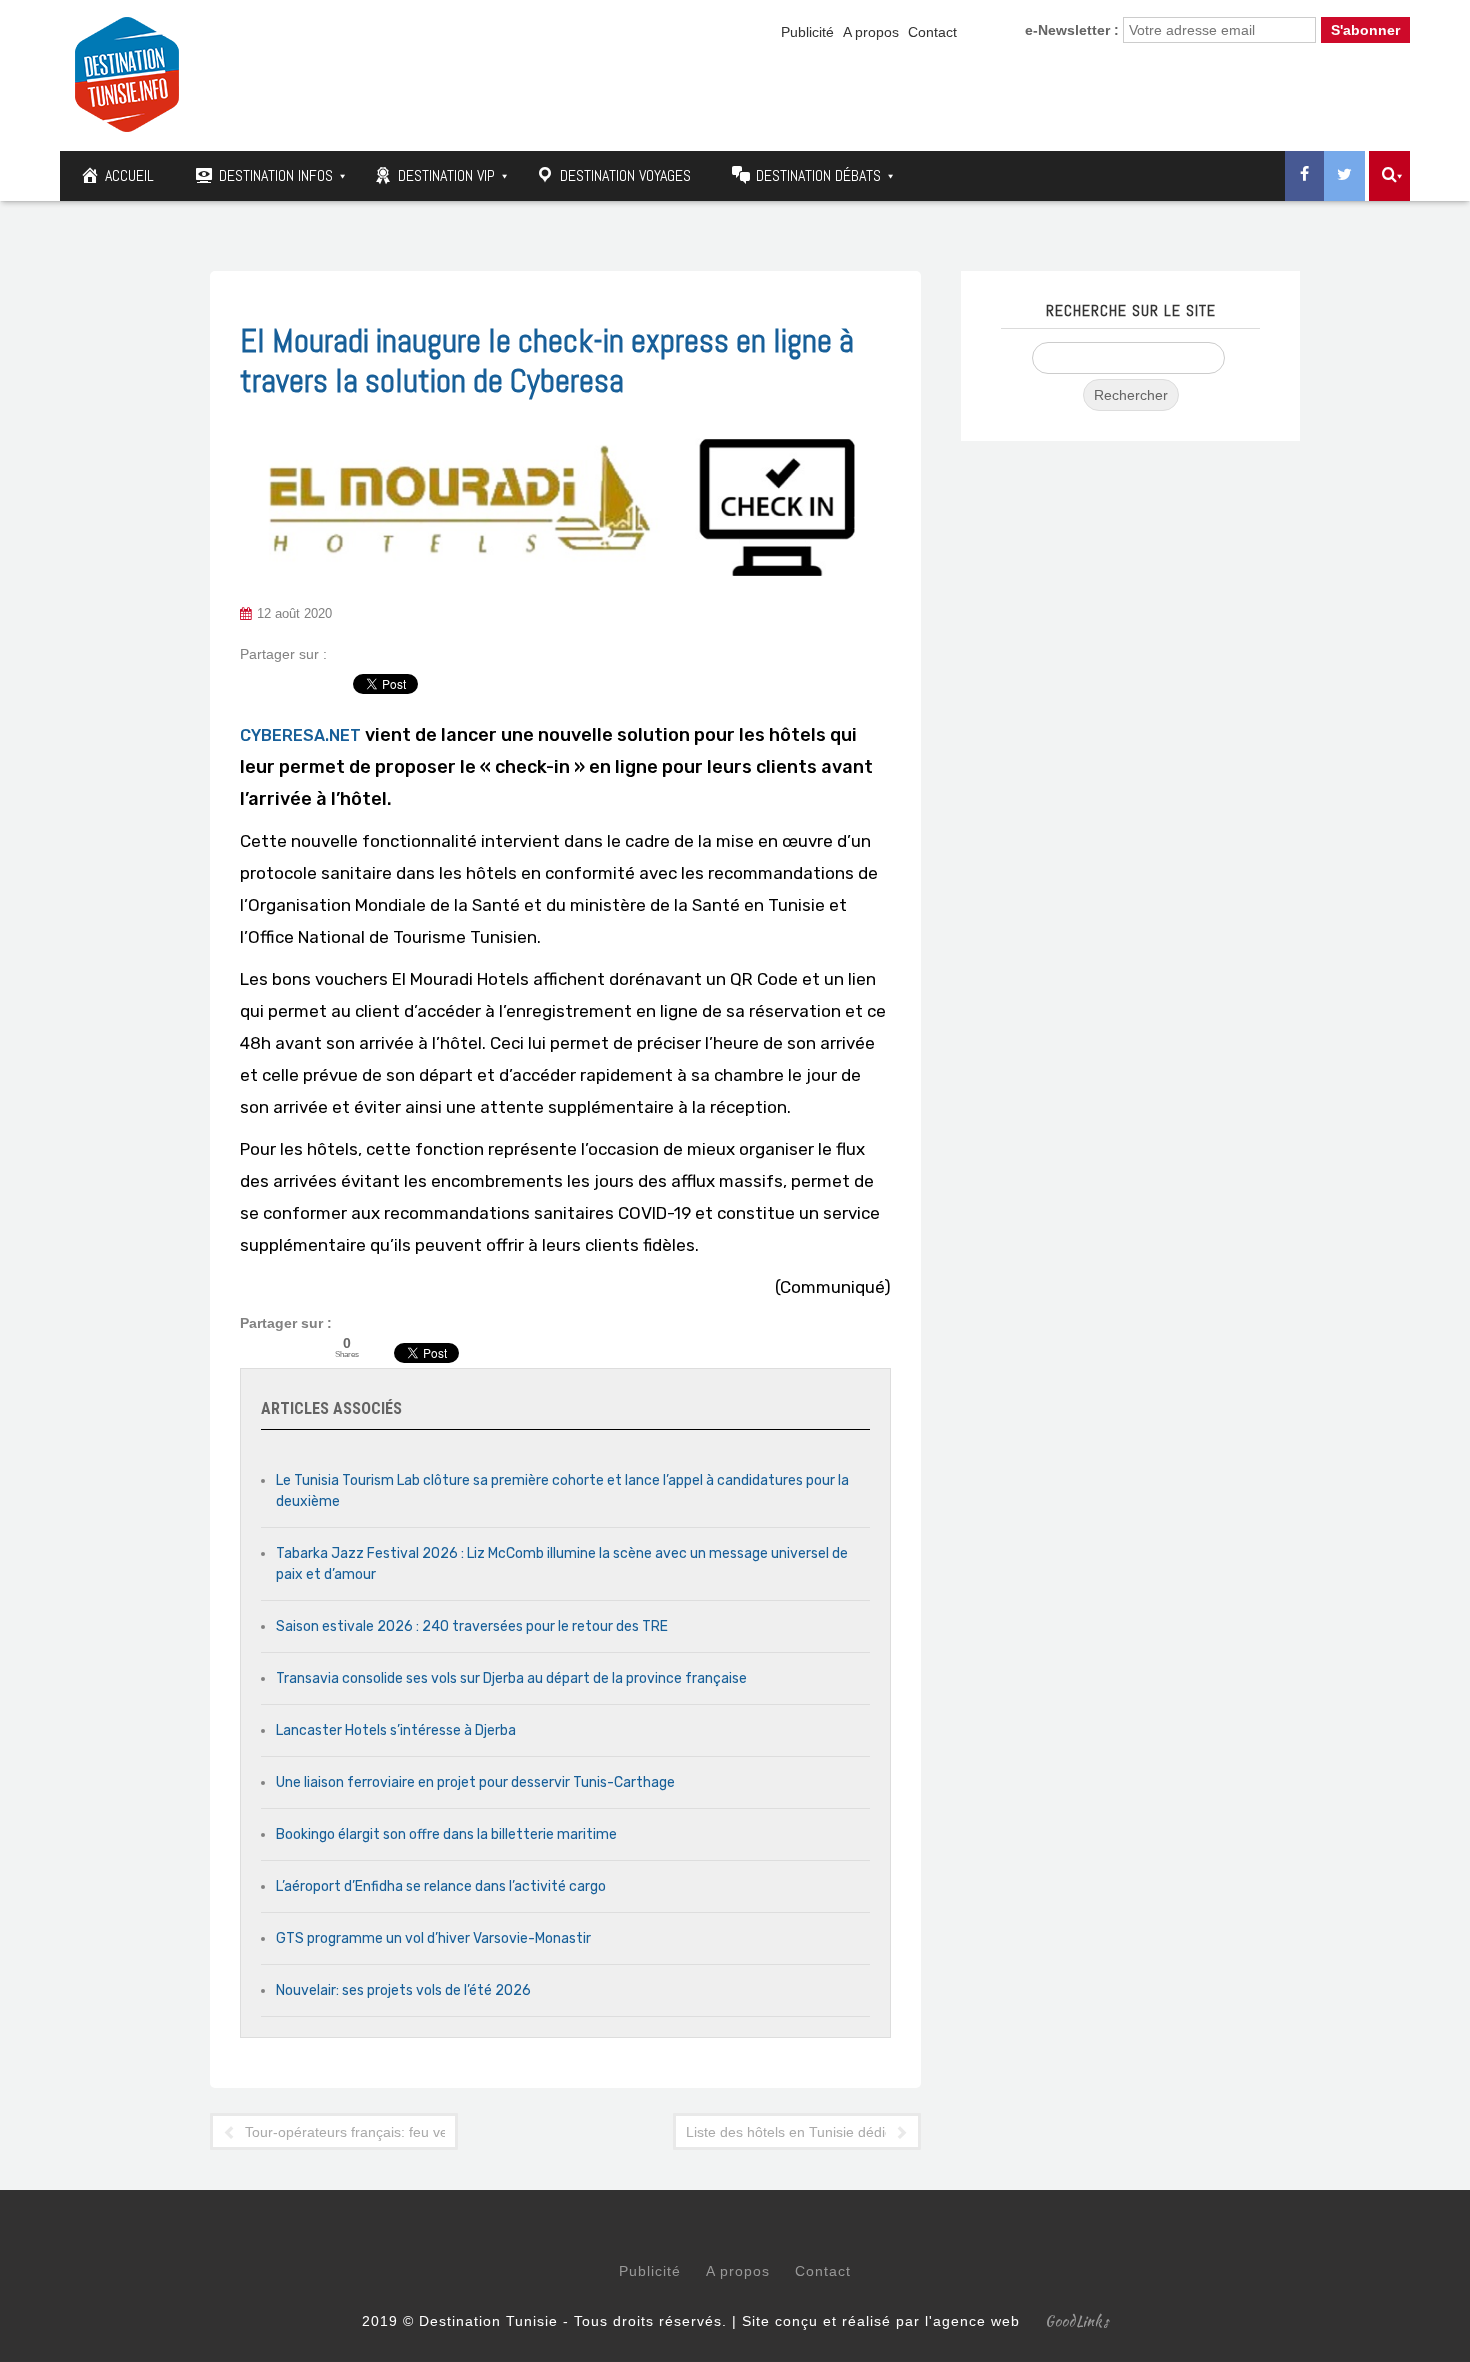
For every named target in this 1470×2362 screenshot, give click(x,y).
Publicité (807, 32)
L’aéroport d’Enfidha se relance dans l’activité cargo (441, 1886)
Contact (932, 32)
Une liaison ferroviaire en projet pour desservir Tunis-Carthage (475, 1782)
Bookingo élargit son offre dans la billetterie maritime (446, 1834)
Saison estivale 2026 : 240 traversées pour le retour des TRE (472, 1626)
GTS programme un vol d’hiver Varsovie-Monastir (433, 1938)
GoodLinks (1077, 2321)
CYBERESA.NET (300, 735)
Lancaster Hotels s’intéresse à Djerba (396, 1730)
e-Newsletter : (1072, 30)
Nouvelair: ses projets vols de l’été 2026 (403, 1990)
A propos (871, 32)
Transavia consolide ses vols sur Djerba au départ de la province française (511, 1678)
